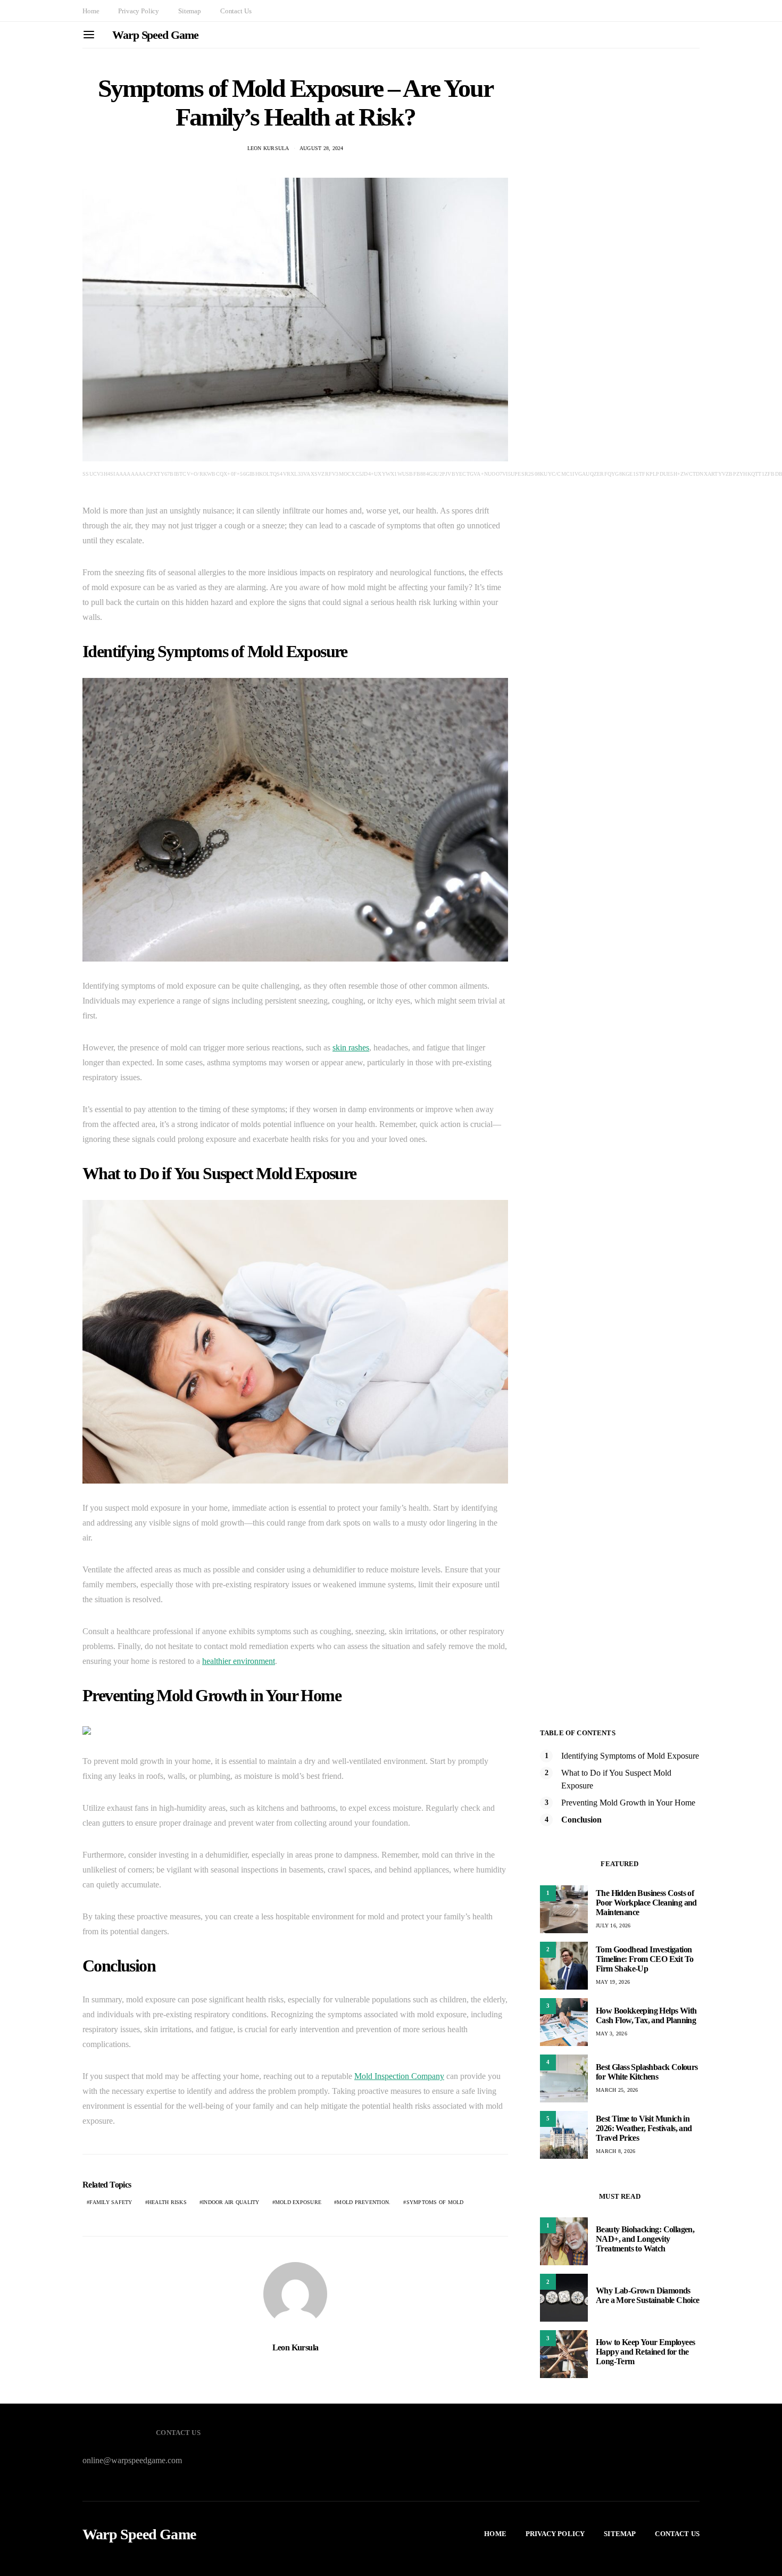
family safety (111, 2202)
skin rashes (351, 1047)
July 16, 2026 (613, 1925)
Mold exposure (298, 2202)
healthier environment (239, 1661)
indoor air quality (231, 2202)
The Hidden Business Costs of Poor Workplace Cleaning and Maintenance (646, 1903)
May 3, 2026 (612, 2034)
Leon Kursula (268, 148)
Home (91, 11)
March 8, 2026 (615, 2151)
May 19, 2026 (613, 1982)
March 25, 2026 (617, 2090)
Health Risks (167, 2202)
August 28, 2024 (322, 148)
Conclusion (581, 1820)
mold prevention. (364, 2202)
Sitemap (190, 11)
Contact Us (236, 11)
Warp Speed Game (155, 35)
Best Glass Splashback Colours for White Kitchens (647, 2072)
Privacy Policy (139, 11)
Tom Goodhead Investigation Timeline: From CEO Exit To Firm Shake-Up (644, 1959)
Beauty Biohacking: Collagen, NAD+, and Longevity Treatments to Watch (645, 2239)
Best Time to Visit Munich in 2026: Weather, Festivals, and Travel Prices (644, 2128)
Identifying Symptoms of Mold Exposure (630, 1756)
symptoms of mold (435, 2202)
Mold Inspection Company (399, 2076)
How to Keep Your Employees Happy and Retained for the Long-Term (645, 2352)
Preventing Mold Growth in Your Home (628, 1803)
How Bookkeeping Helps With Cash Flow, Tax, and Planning (646, 2015)
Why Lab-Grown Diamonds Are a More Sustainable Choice (648, 2295)
